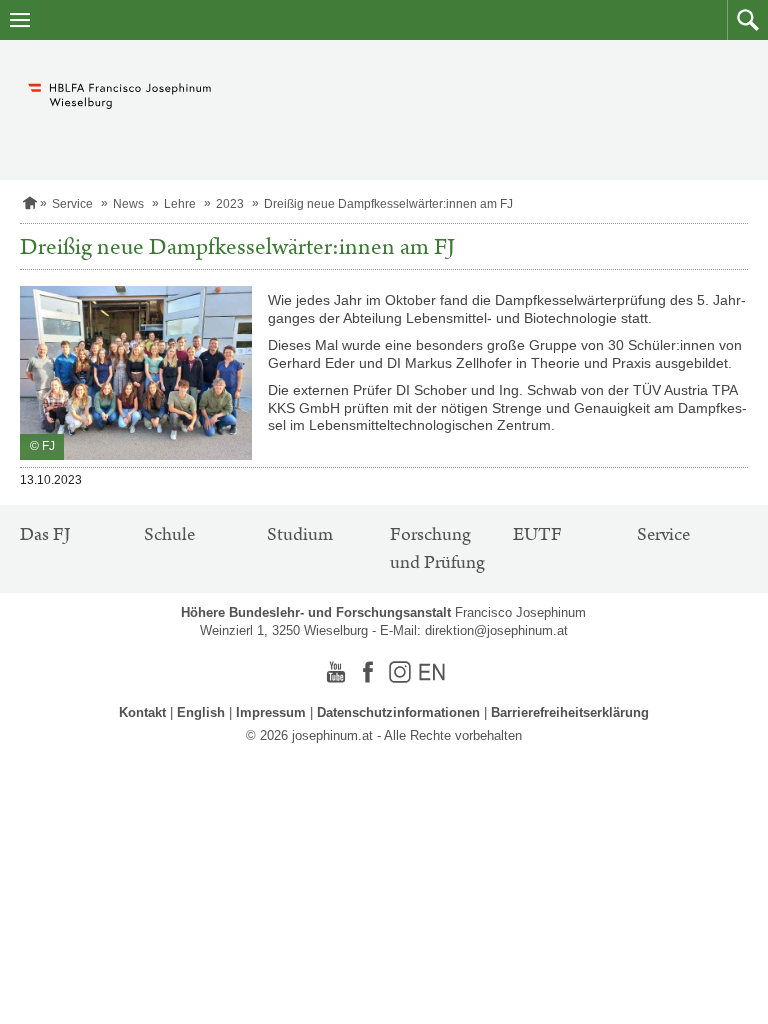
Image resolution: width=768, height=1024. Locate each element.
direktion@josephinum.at (496, 630)
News (128, 204)
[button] (747, 20)
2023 (230, 204)
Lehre (180, 204)
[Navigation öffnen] (20, 20)
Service (72, 204)
